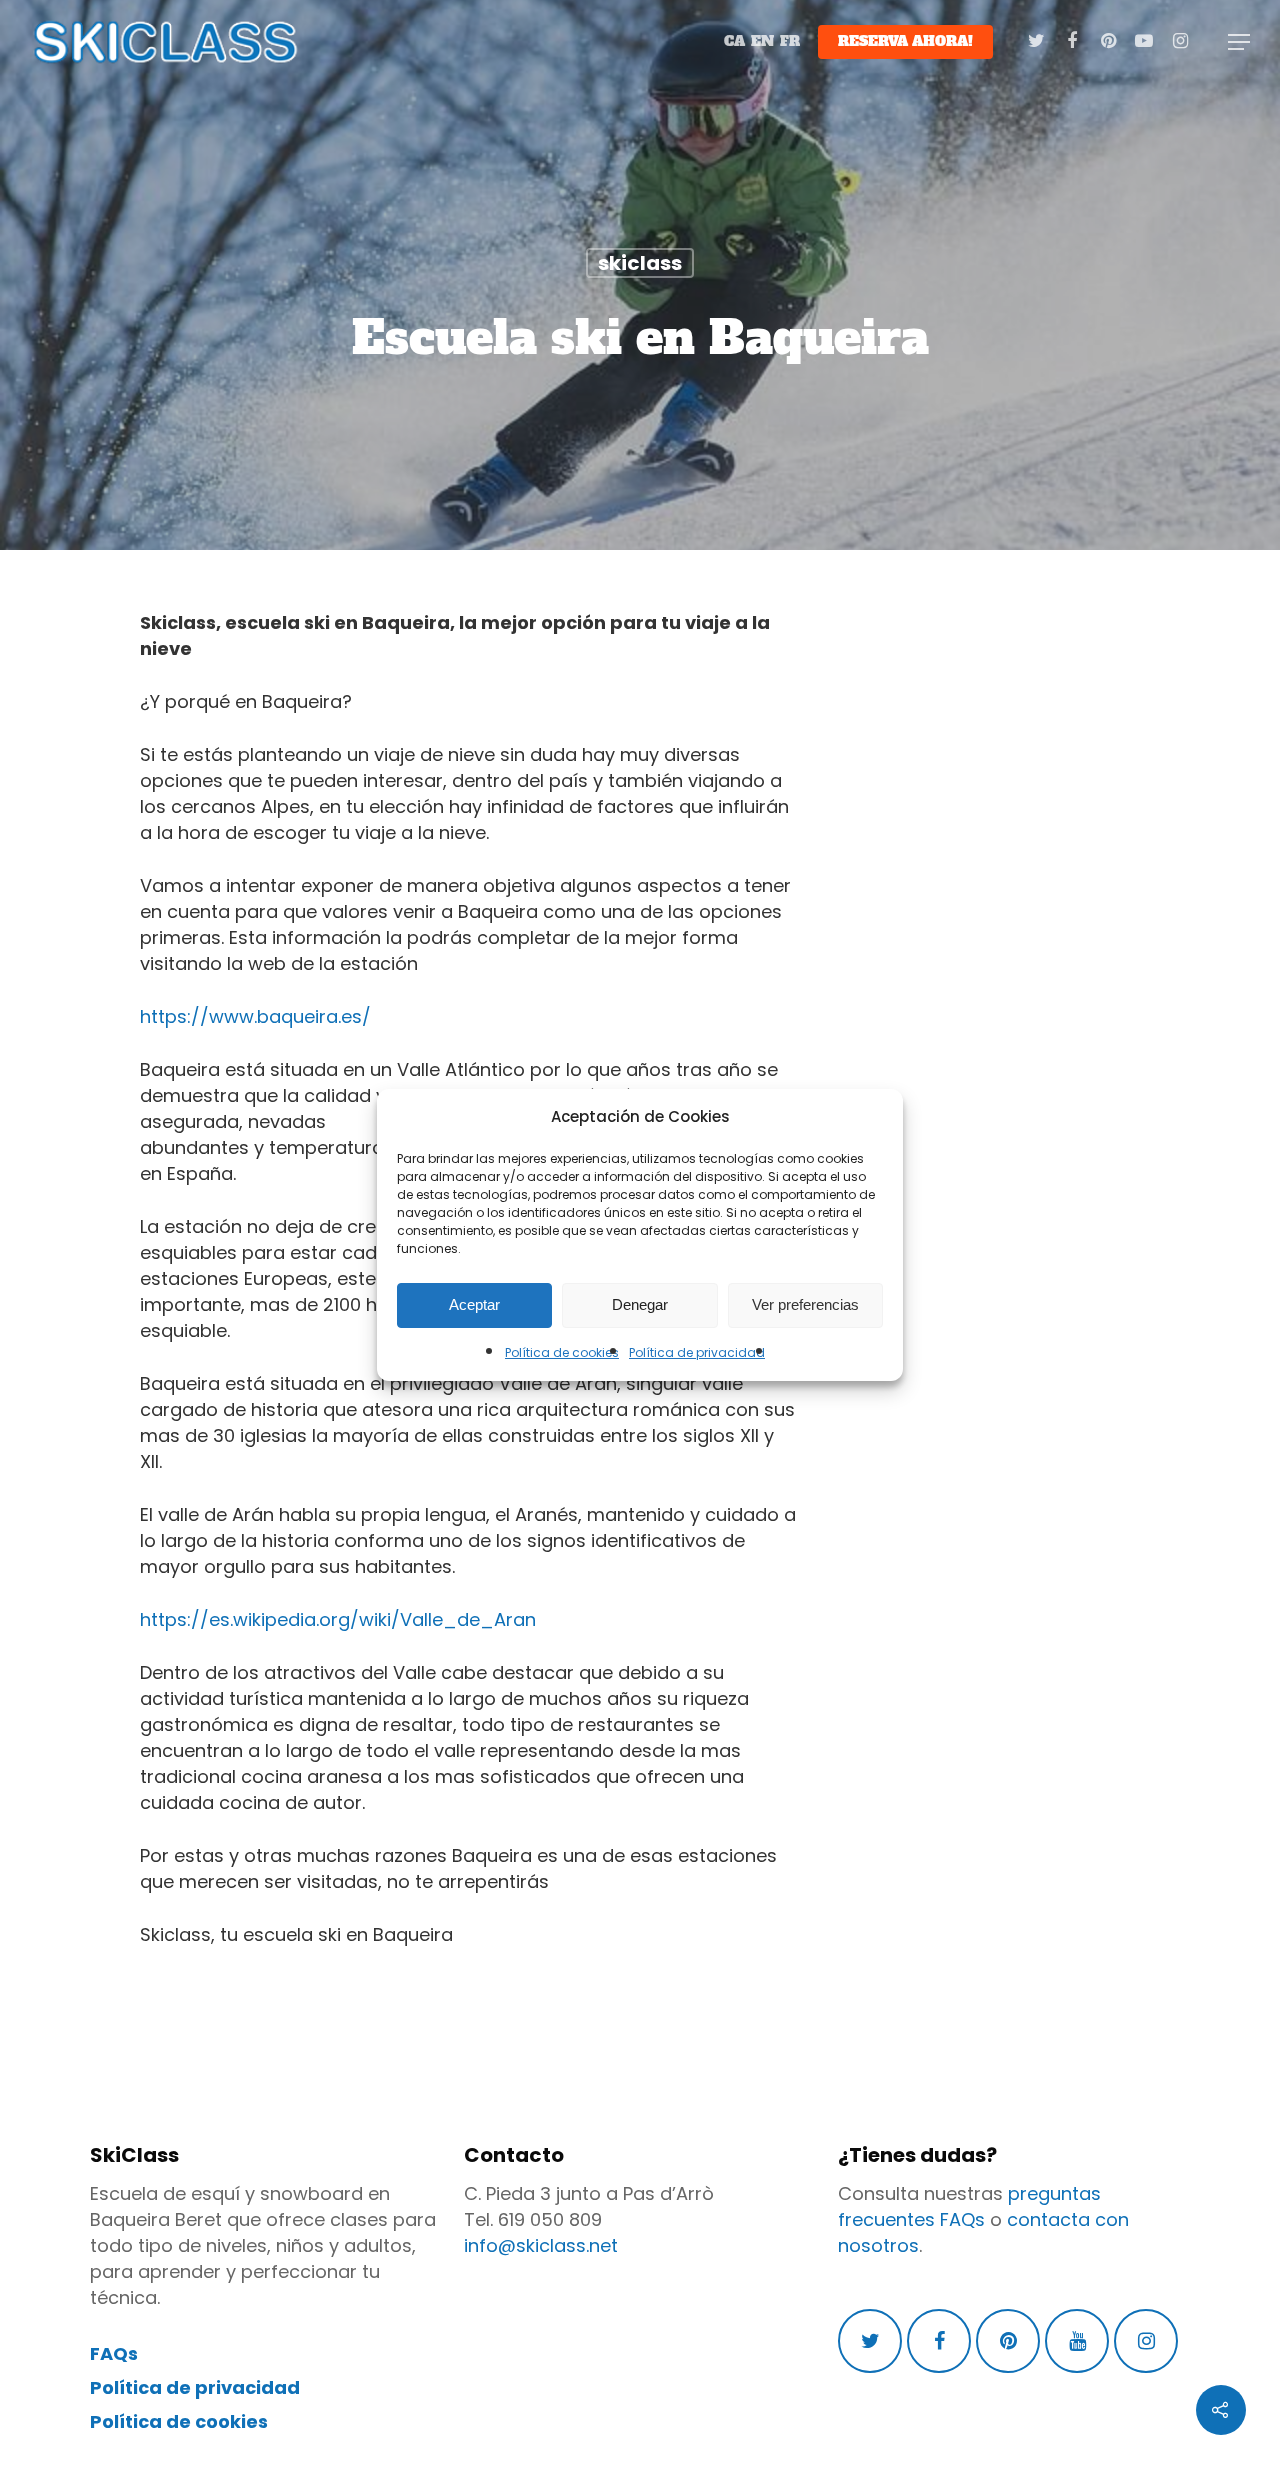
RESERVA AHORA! (905, 41)
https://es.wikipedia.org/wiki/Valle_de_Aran (338, 1619)
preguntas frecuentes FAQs (969, 2206)
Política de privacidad (697, 1352)
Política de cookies (562, 1352)
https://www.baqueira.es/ (255, 1016)
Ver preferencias (805, 1304)
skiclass (640, 263)
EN (762, 41)
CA (734, 41)
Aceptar (474, 1304)
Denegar (640, 1304)
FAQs (114, 2353)
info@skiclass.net (541, 2245)
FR (790, 41)
